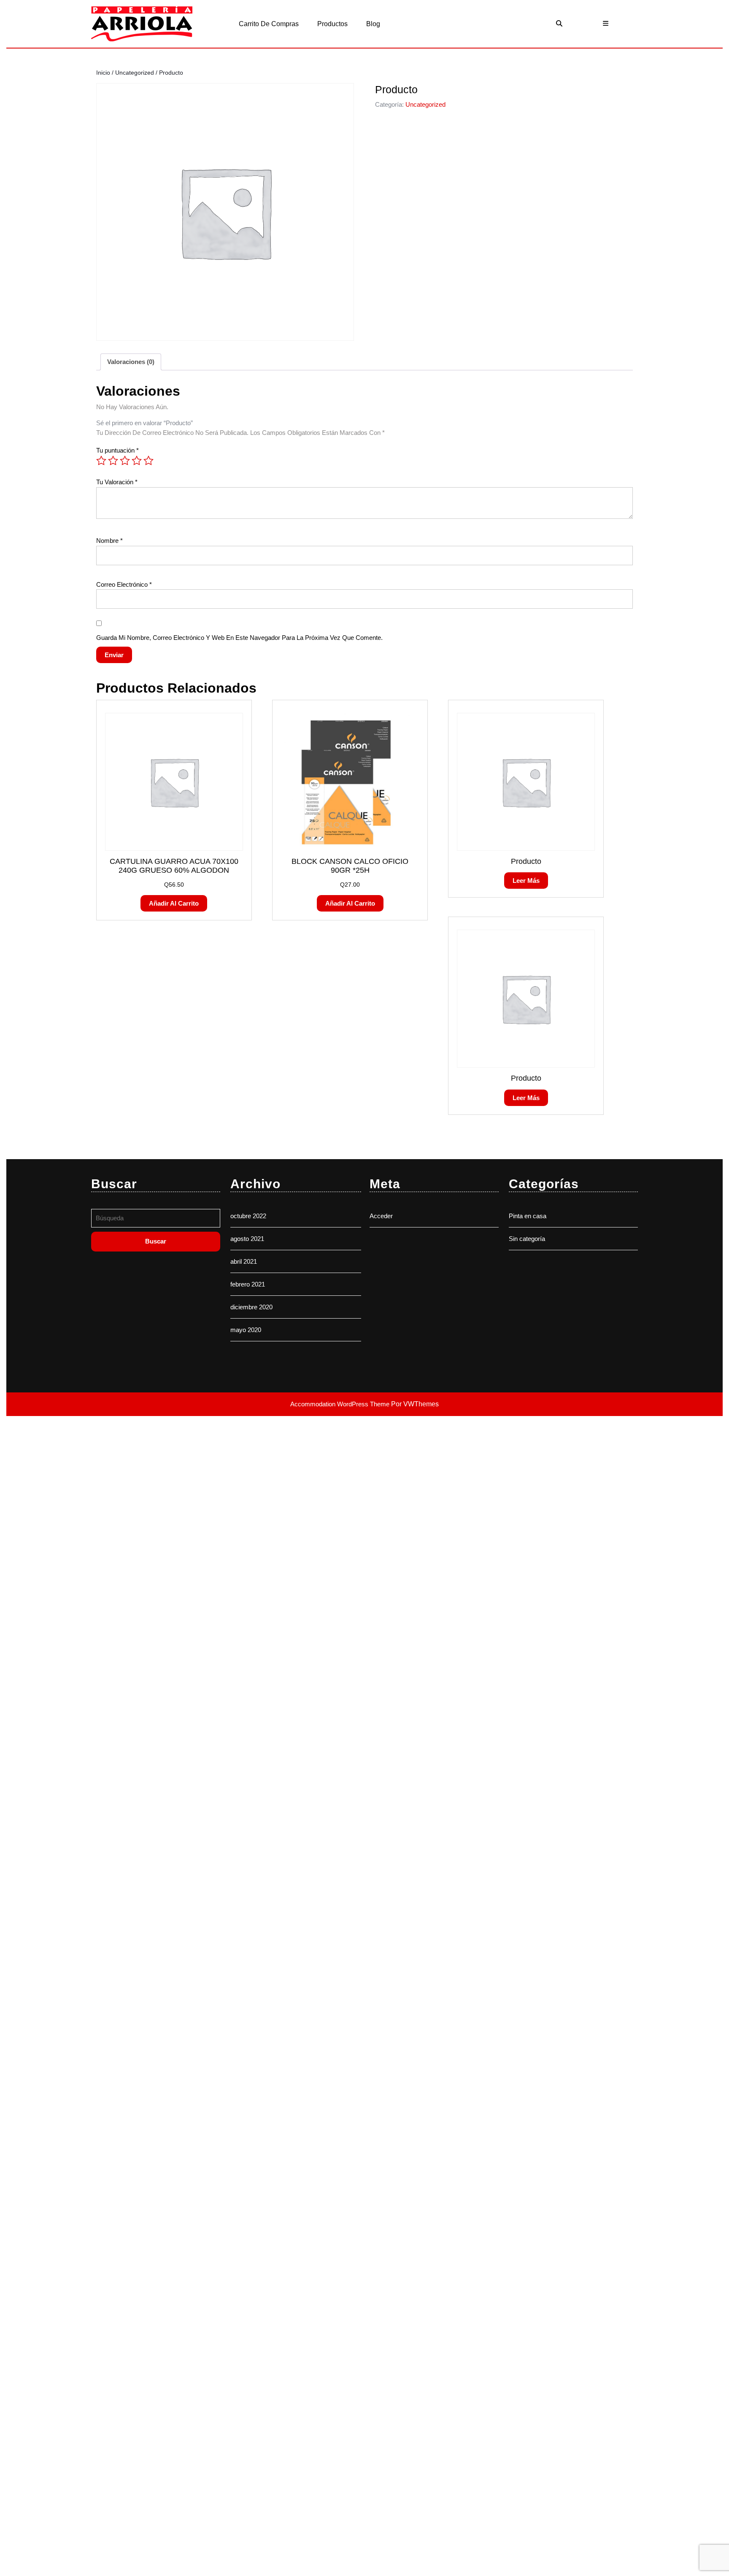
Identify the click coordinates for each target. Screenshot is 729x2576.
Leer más (526, 881)
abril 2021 (244, 1261)
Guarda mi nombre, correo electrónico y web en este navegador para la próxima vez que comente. (239, 638)
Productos (332, 24)
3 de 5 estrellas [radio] (125, 461)
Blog (373, 24)
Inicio (103, 73)
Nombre (109, 541)
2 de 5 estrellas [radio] (113, 461)
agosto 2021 (247, 1239)
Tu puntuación (117, 450)
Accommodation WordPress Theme (341, 1404)
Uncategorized (135, 73)
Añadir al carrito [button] (174, 903)
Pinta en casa (528, 1216)
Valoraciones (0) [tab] (131, 362)
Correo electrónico (124, 584)
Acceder (381, 1216)
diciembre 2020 (251, 1307)
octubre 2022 (248, 1216)
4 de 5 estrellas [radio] (137, 461)
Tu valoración (117, 482)
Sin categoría (527, 1239)
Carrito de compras (269, 24)
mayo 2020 (246, 1330)
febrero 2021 (248, 1284)
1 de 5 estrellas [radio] (101, 461)
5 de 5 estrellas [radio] (148, 461)
